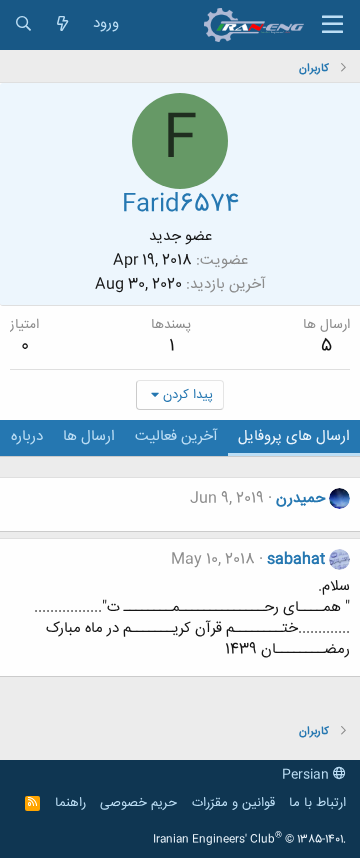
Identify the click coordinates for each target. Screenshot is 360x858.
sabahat (296, 559)
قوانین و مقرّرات (233, 803)
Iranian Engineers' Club (249, 840)
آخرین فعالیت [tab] (176, 436)
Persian (307, 775)
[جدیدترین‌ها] (62, 24)
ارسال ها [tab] (89, 436)
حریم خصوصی (138, 803)
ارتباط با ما (317, 803)
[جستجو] (23, 24)
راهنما (70, 803)
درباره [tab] (27, 436)
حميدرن (300, 498)
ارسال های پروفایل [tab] (294, 436)
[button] (332, 25)
